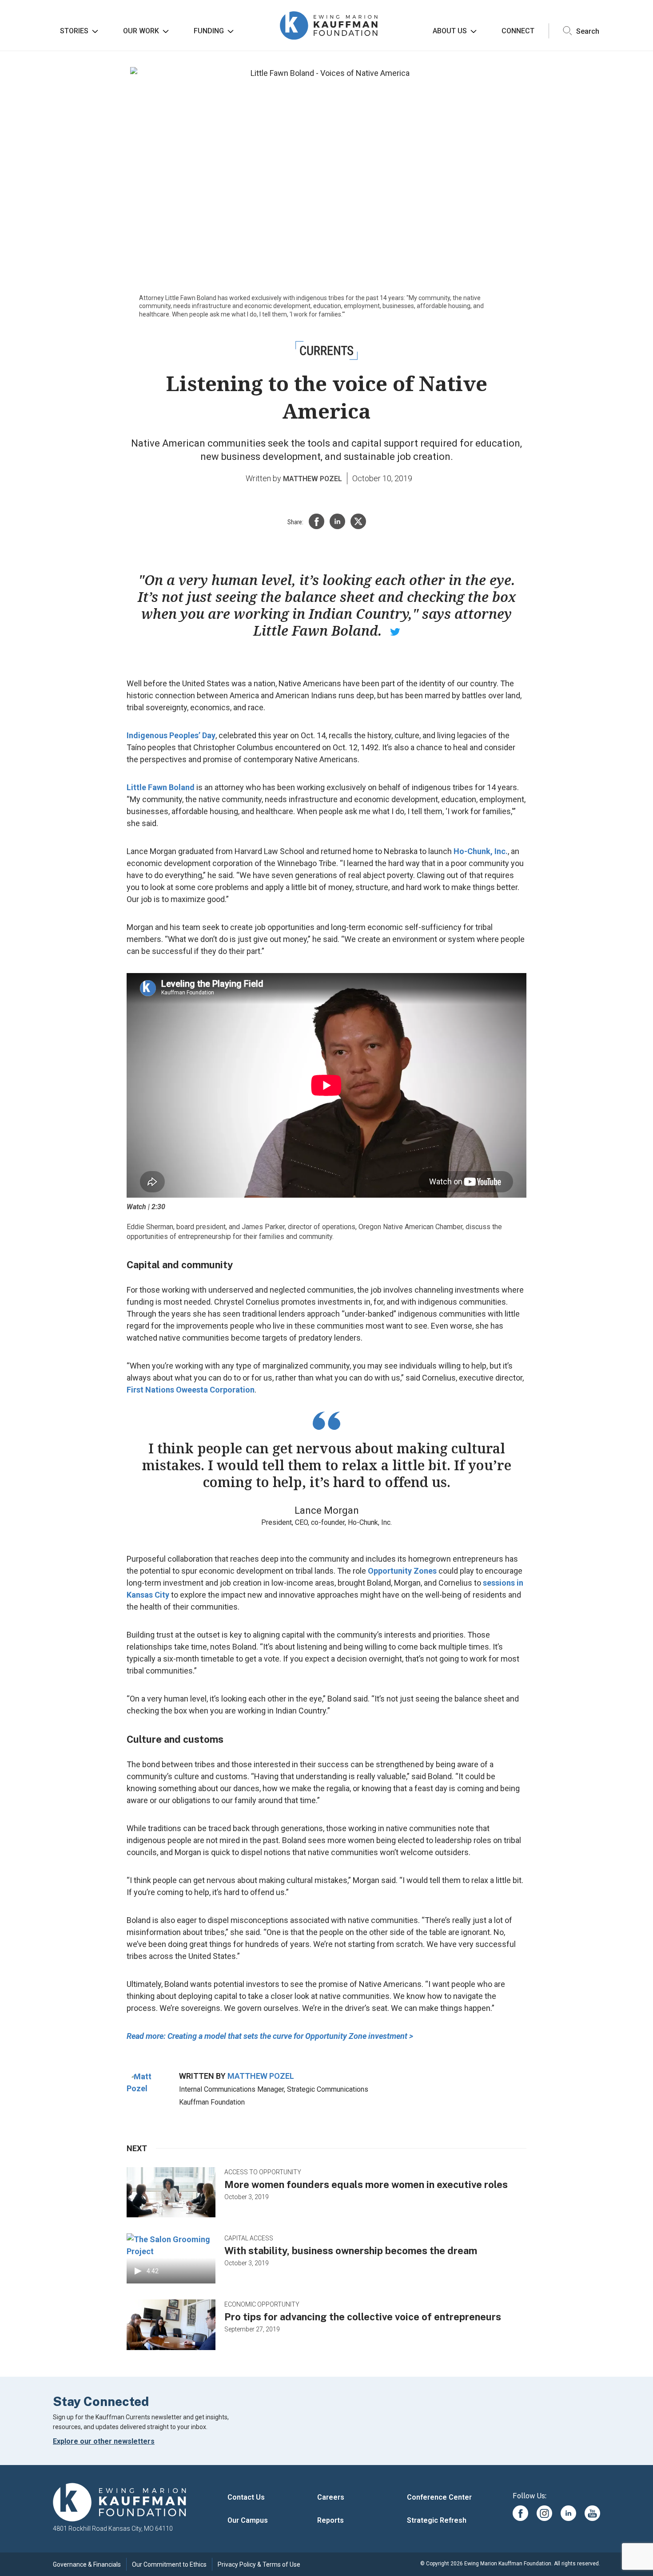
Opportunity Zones (402, 1571)
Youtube (592, 2513)
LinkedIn (568, 2513)
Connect (518, 31)
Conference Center (439, 2497)
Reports (330, 2520)
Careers (331, 2497)
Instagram (544, 2513)
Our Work (141, 31)
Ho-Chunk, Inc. (481, 851)
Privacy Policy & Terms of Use (259, 2564)
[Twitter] (358, 521)
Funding (209, 31)
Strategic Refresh (437, 2520)
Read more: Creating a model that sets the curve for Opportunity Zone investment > (270, 2036)
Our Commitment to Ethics (169, 2564)
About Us (450, 31)
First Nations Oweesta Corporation (191, 1390)
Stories (74, 31)
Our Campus (248, 2520)
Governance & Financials (87, 2564)
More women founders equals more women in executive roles (366, 2184)
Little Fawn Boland (161, 787)
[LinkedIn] (337, 521)
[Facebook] (317, 521)
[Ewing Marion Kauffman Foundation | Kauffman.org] (119, 2503)
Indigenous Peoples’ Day (171, 735)
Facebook (520, 2513)
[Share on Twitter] (395, 631)
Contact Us (246, 2497)
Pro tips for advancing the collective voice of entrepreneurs (363, 2317)
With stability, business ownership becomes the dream (351, 2251)
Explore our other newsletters (104, 2441)
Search (587, 31)
